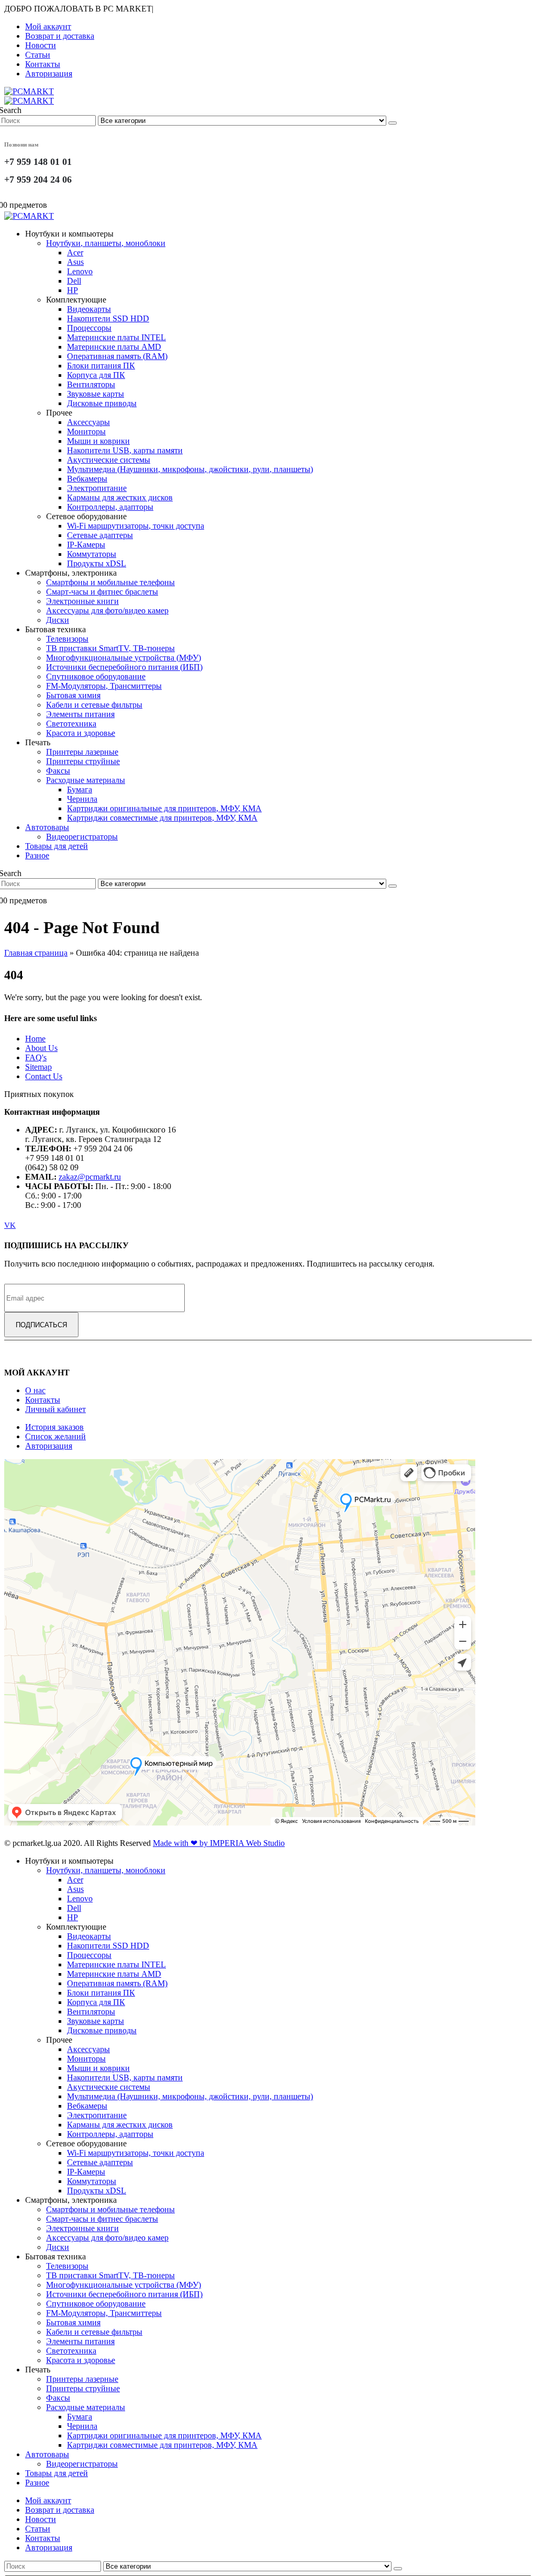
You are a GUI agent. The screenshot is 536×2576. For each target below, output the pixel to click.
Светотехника (71, 724)
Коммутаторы (92, 554)
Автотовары (47, 827)
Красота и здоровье (81, 733)
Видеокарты (89, 309)
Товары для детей (57, 846)
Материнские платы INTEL (116, 337)
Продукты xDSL (97, 563)
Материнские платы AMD (114, 347)
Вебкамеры (87, 479)
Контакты (43, 64)
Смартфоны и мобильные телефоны (110, 582)
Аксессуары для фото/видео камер (107, 611)
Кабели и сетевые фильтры (94, 705)
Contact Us (44, 1076)
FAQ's (36, 1057)
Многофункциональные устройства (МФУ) (124, 658)
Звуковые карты (96, 394)
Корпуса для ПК (96, 375)
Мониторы (86, 432)
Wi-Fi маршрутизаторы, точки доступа (136, 526)
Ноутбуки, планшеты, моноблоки (106, 243)
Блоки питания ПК (101, 366)
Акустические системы (109, 460)
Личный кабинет (55, 1409)
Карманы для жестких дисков (120, 497)
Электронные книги (82, 601)
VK (10, 1225)
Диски (58, 620)
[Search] (393, 123)
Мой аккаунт (48, 26)
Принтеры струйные (83, 761)
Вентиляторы (91, 384)
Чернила (82, 799)
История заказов (54, 1427)
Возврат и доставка (60, 36)
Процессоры (89, 328)
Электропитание (97, 488)
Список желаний (55, 1436)
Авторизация (49, 74)
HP (72, 290)
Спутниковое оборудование (96, 676)
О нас (35, 1390)
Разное (37, 855)
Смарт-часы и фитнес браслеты (102, 592)
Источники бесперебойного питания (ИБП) (124, 667)
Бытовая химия (73, 695)
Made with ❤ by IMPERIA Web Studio (219, 1843)
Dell (74, 281)
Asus (75, 262)
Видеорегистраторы (82, 837)
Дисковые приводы (102, 403)
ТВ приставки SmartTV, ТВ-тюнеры (110, 648)
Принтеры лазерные (82, 752)
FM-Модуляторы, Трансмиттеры (104, 686)
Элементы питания (80, 714)
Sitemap (38, 1067)
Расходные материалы (86, 780)
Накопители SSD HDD (108, 318)
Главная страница (36, 953)
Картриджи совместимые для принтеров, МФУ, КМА (162, 818)
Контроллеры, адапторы (110, 507)
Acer (75, 253)
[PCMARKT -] (29, 96)
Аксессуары (88, 422)
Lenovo (80, 271)
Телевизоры (67, 639)
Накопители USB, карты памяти (125, 450)
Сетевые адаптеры (100, 535)
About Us (41, 1048)
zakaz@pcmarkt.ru (90, 1177)
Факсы (58, 771)
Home (35, 1039)
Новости (41, 45)
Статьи (38, 55)
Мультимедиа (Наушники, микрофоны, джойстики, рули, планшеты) (190, 469)
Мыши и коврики (98, 441)
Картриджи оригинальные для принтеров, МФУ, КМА (164, 808)
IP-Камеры (86, 545)
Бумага (80, 789)
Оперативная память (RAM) (117, 356)
